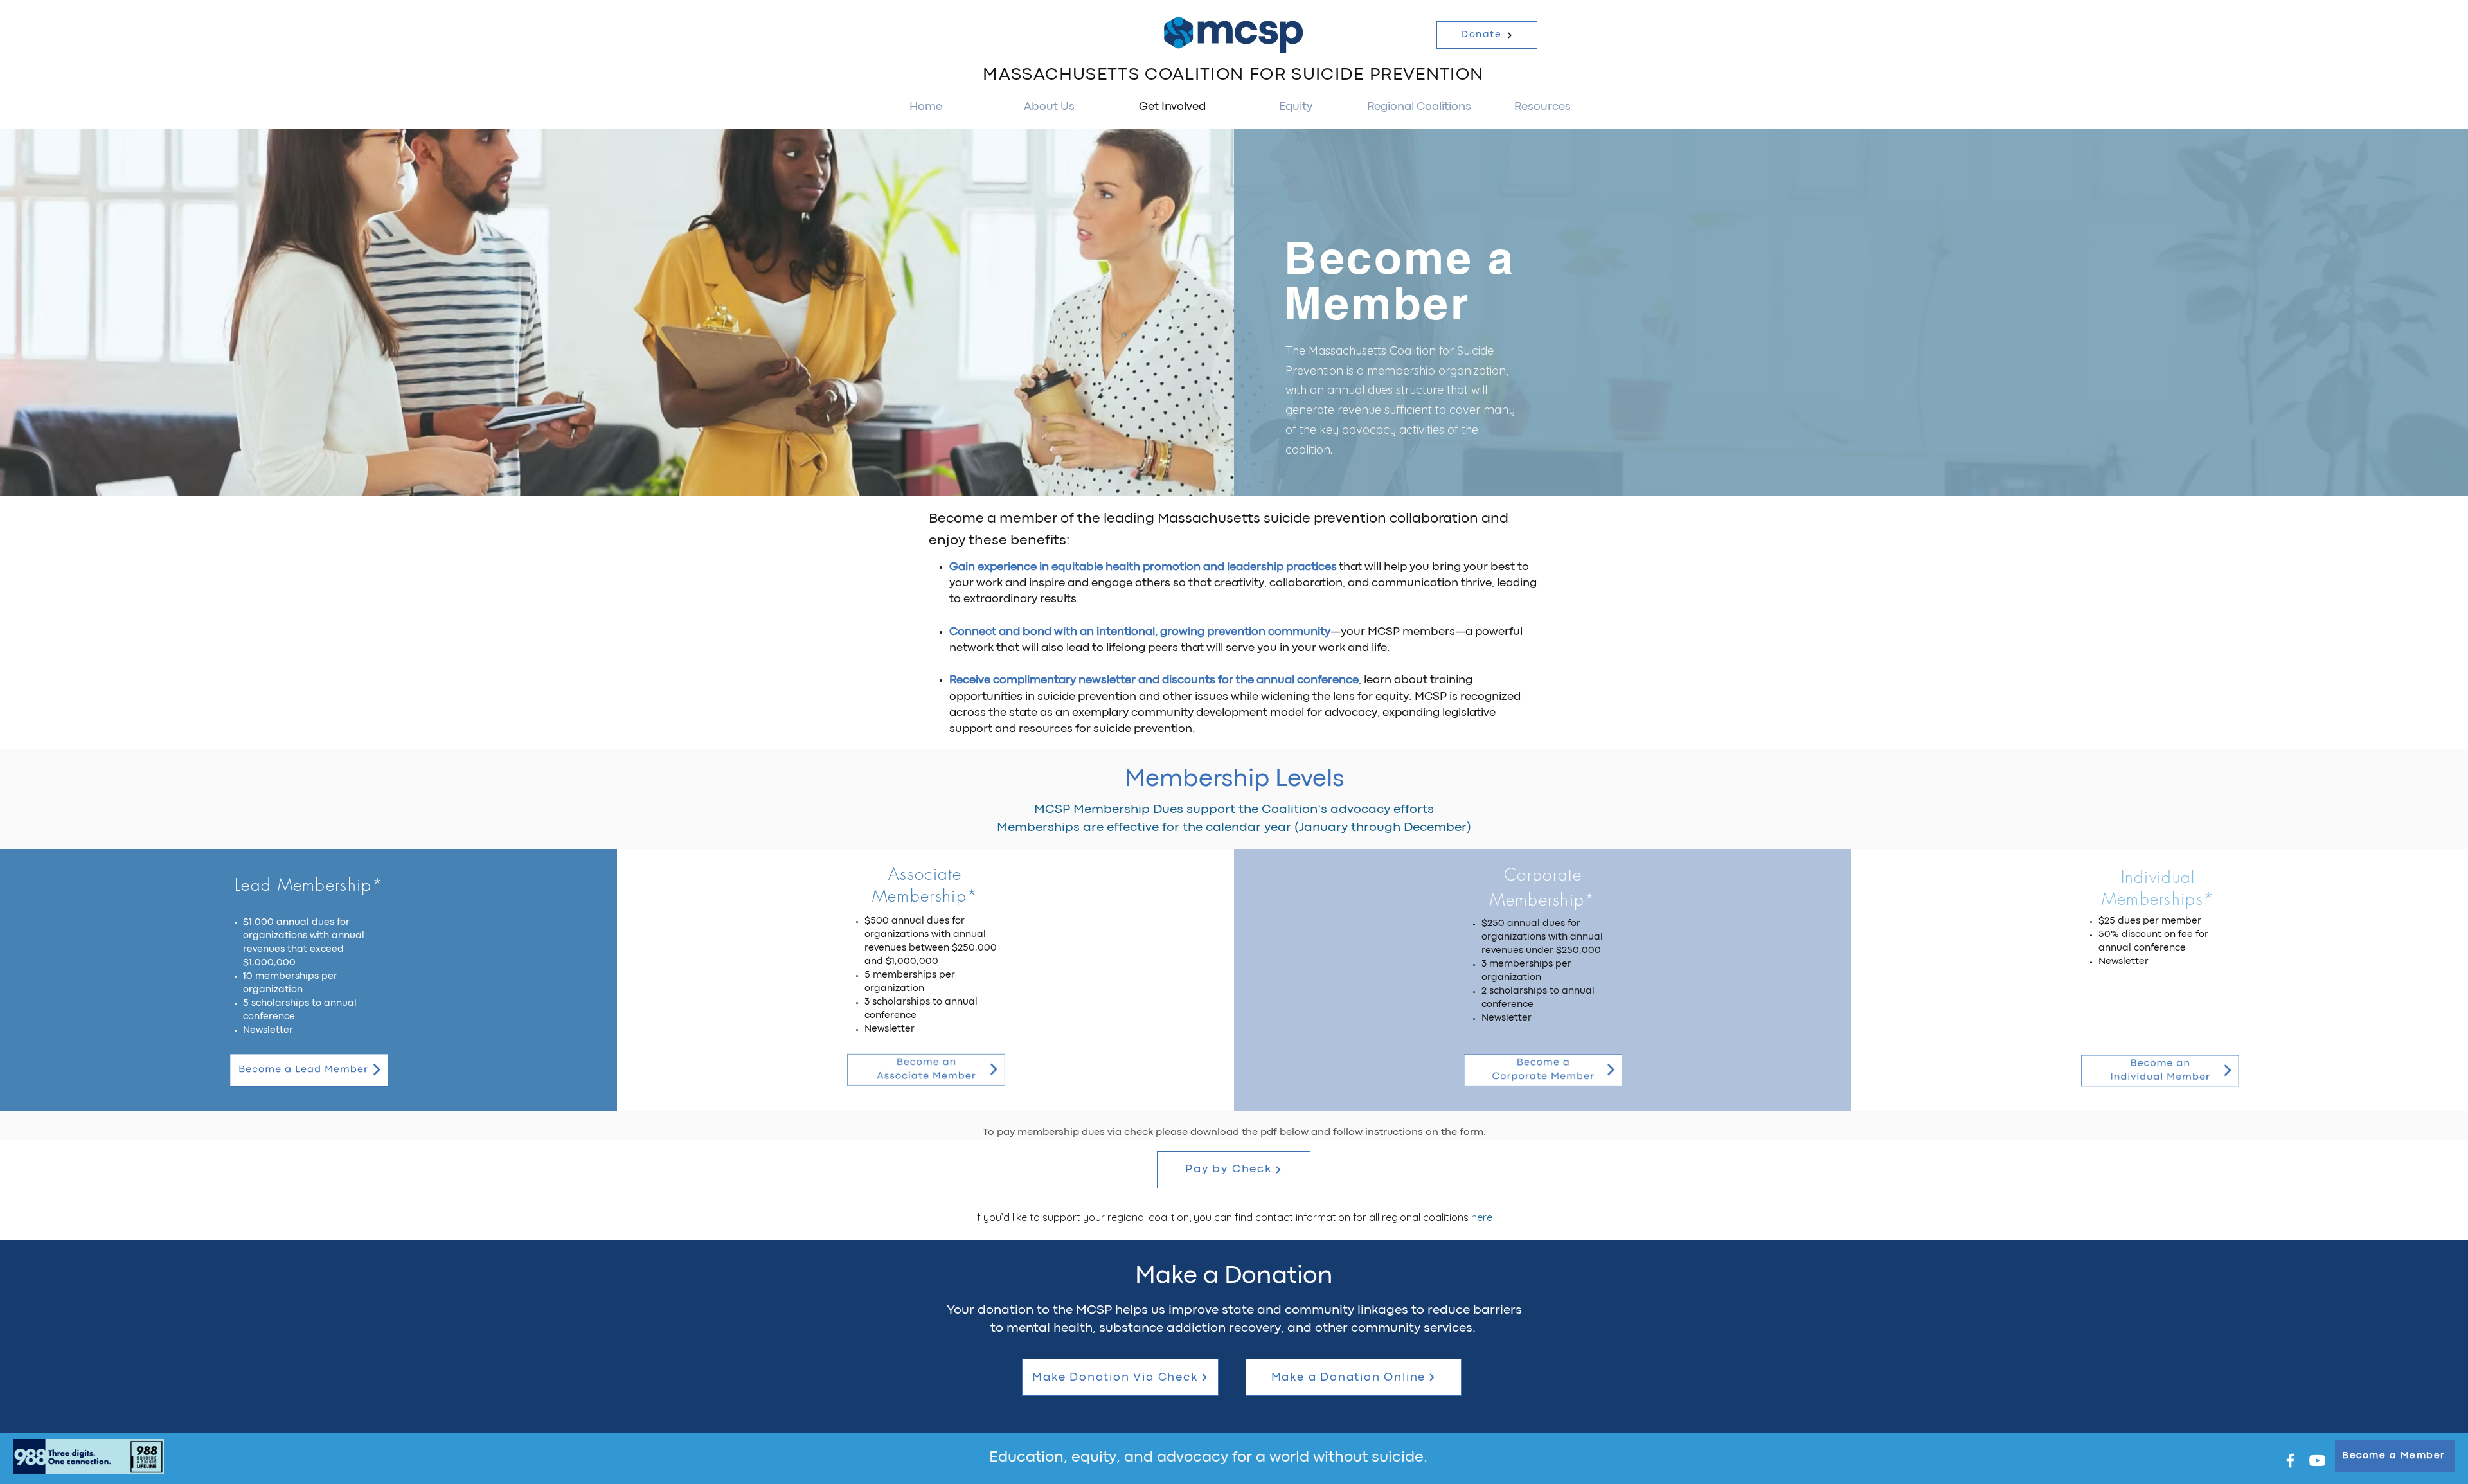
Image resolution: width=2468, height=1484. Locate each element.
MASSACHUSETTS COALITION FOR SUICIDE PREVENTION (1233, 75)
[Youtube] (2317, 1461)
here (1482, 1217)
